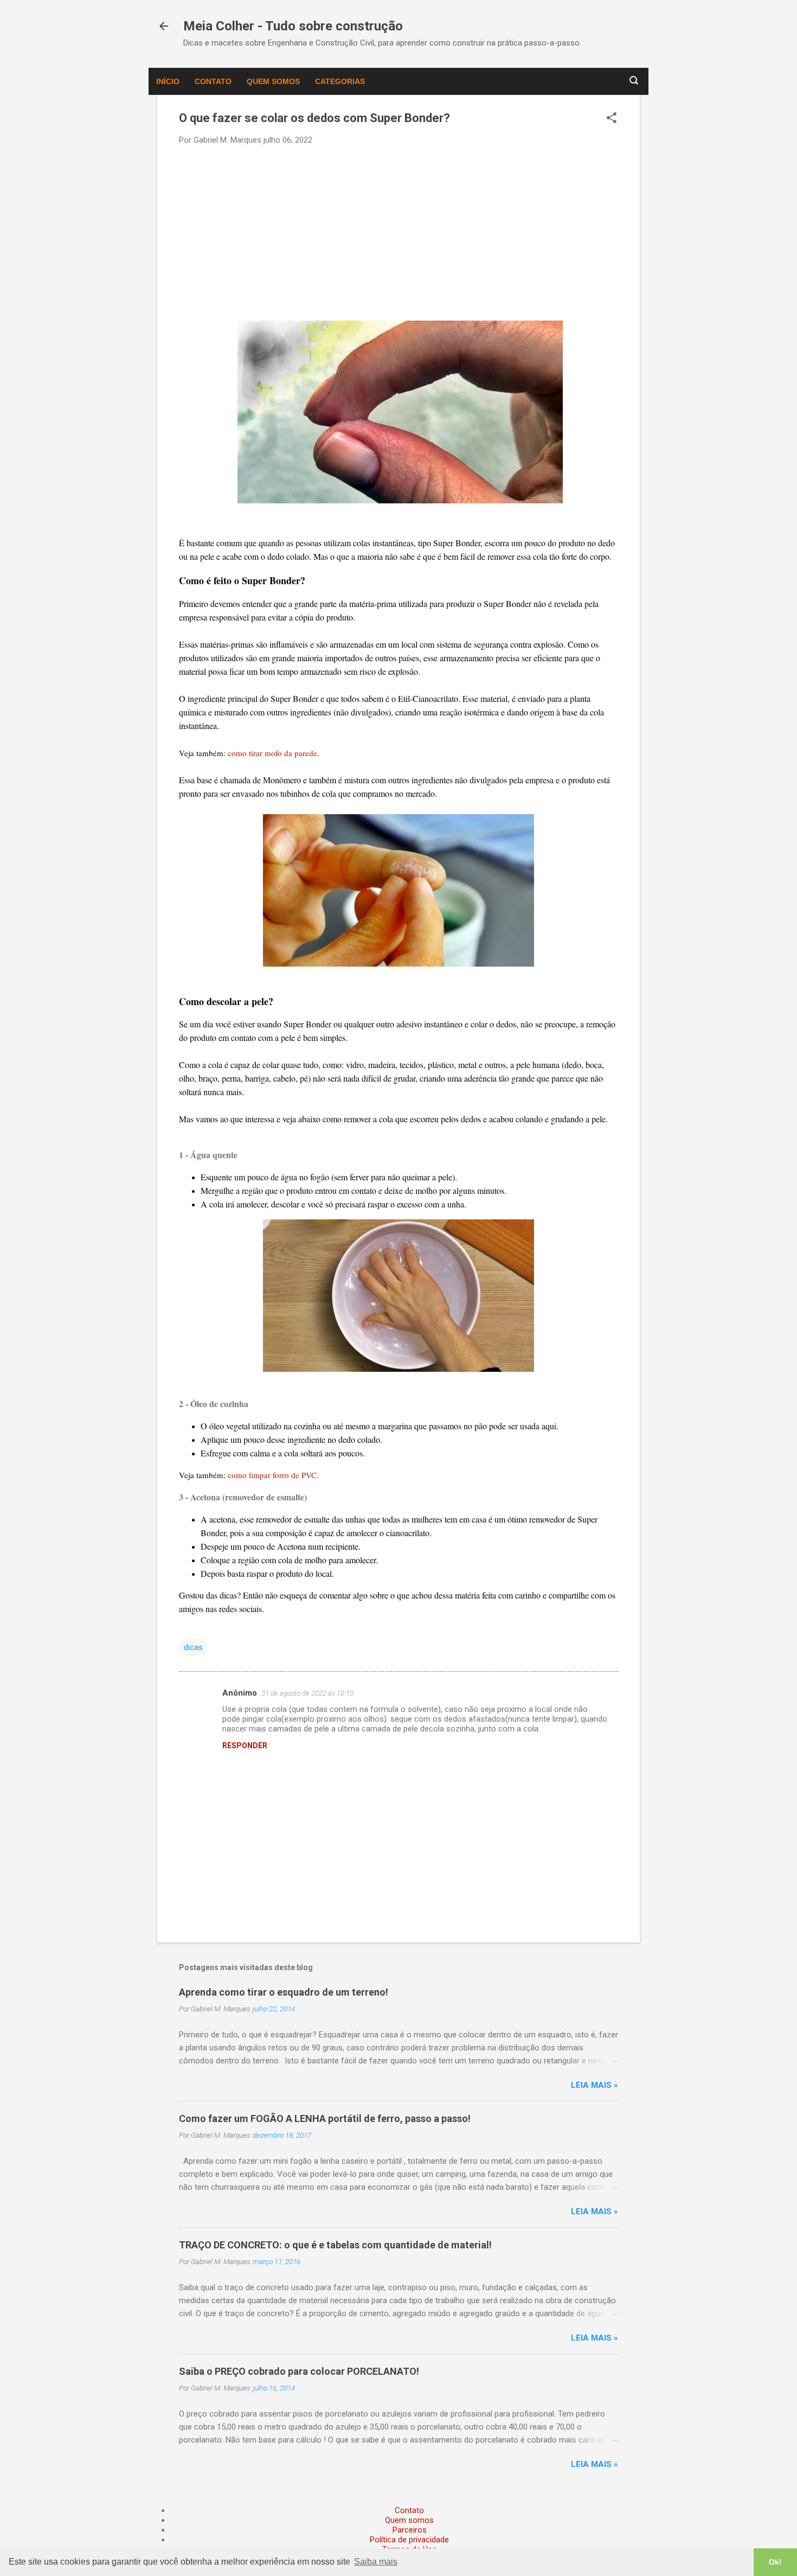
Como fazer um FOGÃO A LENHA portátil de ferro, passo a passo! (325, 2118)
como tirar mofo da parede (272, 753)
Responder (245, 1746)
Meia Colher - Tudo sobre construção (293, 26)
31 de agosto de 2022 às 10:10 (307, 1693)
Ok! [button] (775, 2562)
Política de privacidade (409, 2540)
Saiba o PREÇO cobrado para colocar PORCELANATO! (299, 2371)
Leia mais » (594, 2085)
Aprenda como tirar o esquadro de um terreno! (284, 1992)
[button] (612, 119)
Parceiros (410, 2530)
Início (168, 81)
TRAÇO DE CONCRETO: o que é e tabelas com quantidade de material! (335, 2245)
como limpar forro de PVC (272, 1475)
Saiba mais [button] (376, 2562)
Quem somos (273, 81)
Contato (213, 81)
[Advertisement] (398, 232)
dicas (193, 1647)
